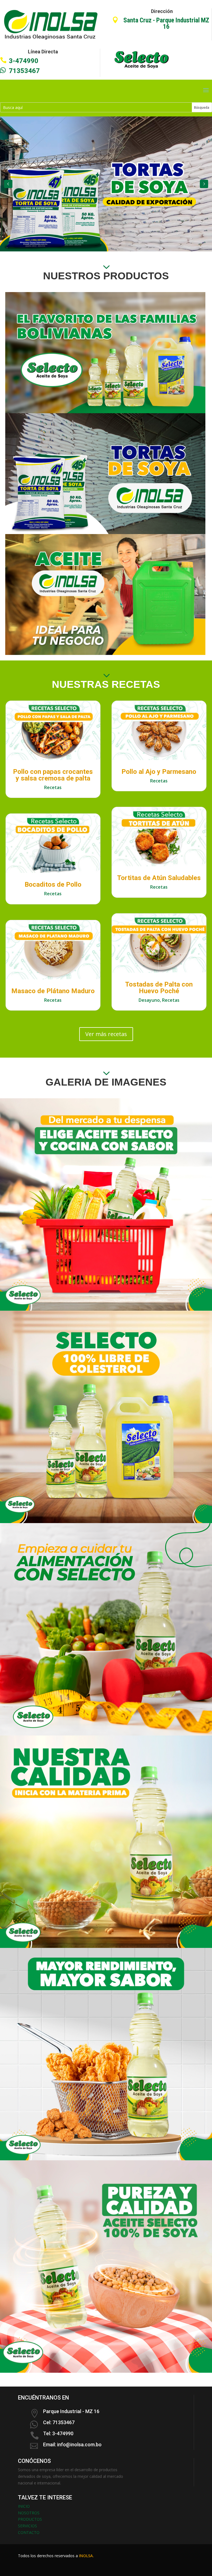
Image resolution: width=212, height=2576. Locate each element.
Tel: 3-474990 (58, 2433)
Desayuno (149, 1000)
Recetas (53, 787)
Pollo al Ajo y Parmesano (159, 772)
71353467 (24, 71)
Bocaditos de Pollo (53, 884)
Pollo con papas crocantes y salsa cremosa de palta (53, 775)
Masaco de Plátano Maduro (53, 991)
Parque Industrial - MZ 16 (71, 2411)
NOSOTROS (29, 2513)
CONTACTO (29, 2532)
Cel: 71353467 (59, 2422)
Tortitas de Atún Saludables (159, 878)
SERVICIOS (27, 2526)
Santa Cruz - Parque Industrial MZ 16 (166, 24)
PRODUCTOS (30, 2519)
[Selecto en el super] (106, 1309)
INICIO (24, 2506)
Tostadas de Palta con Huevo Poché (159, 988)
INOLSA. (86, 2556)
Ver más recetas (106, 1034)
